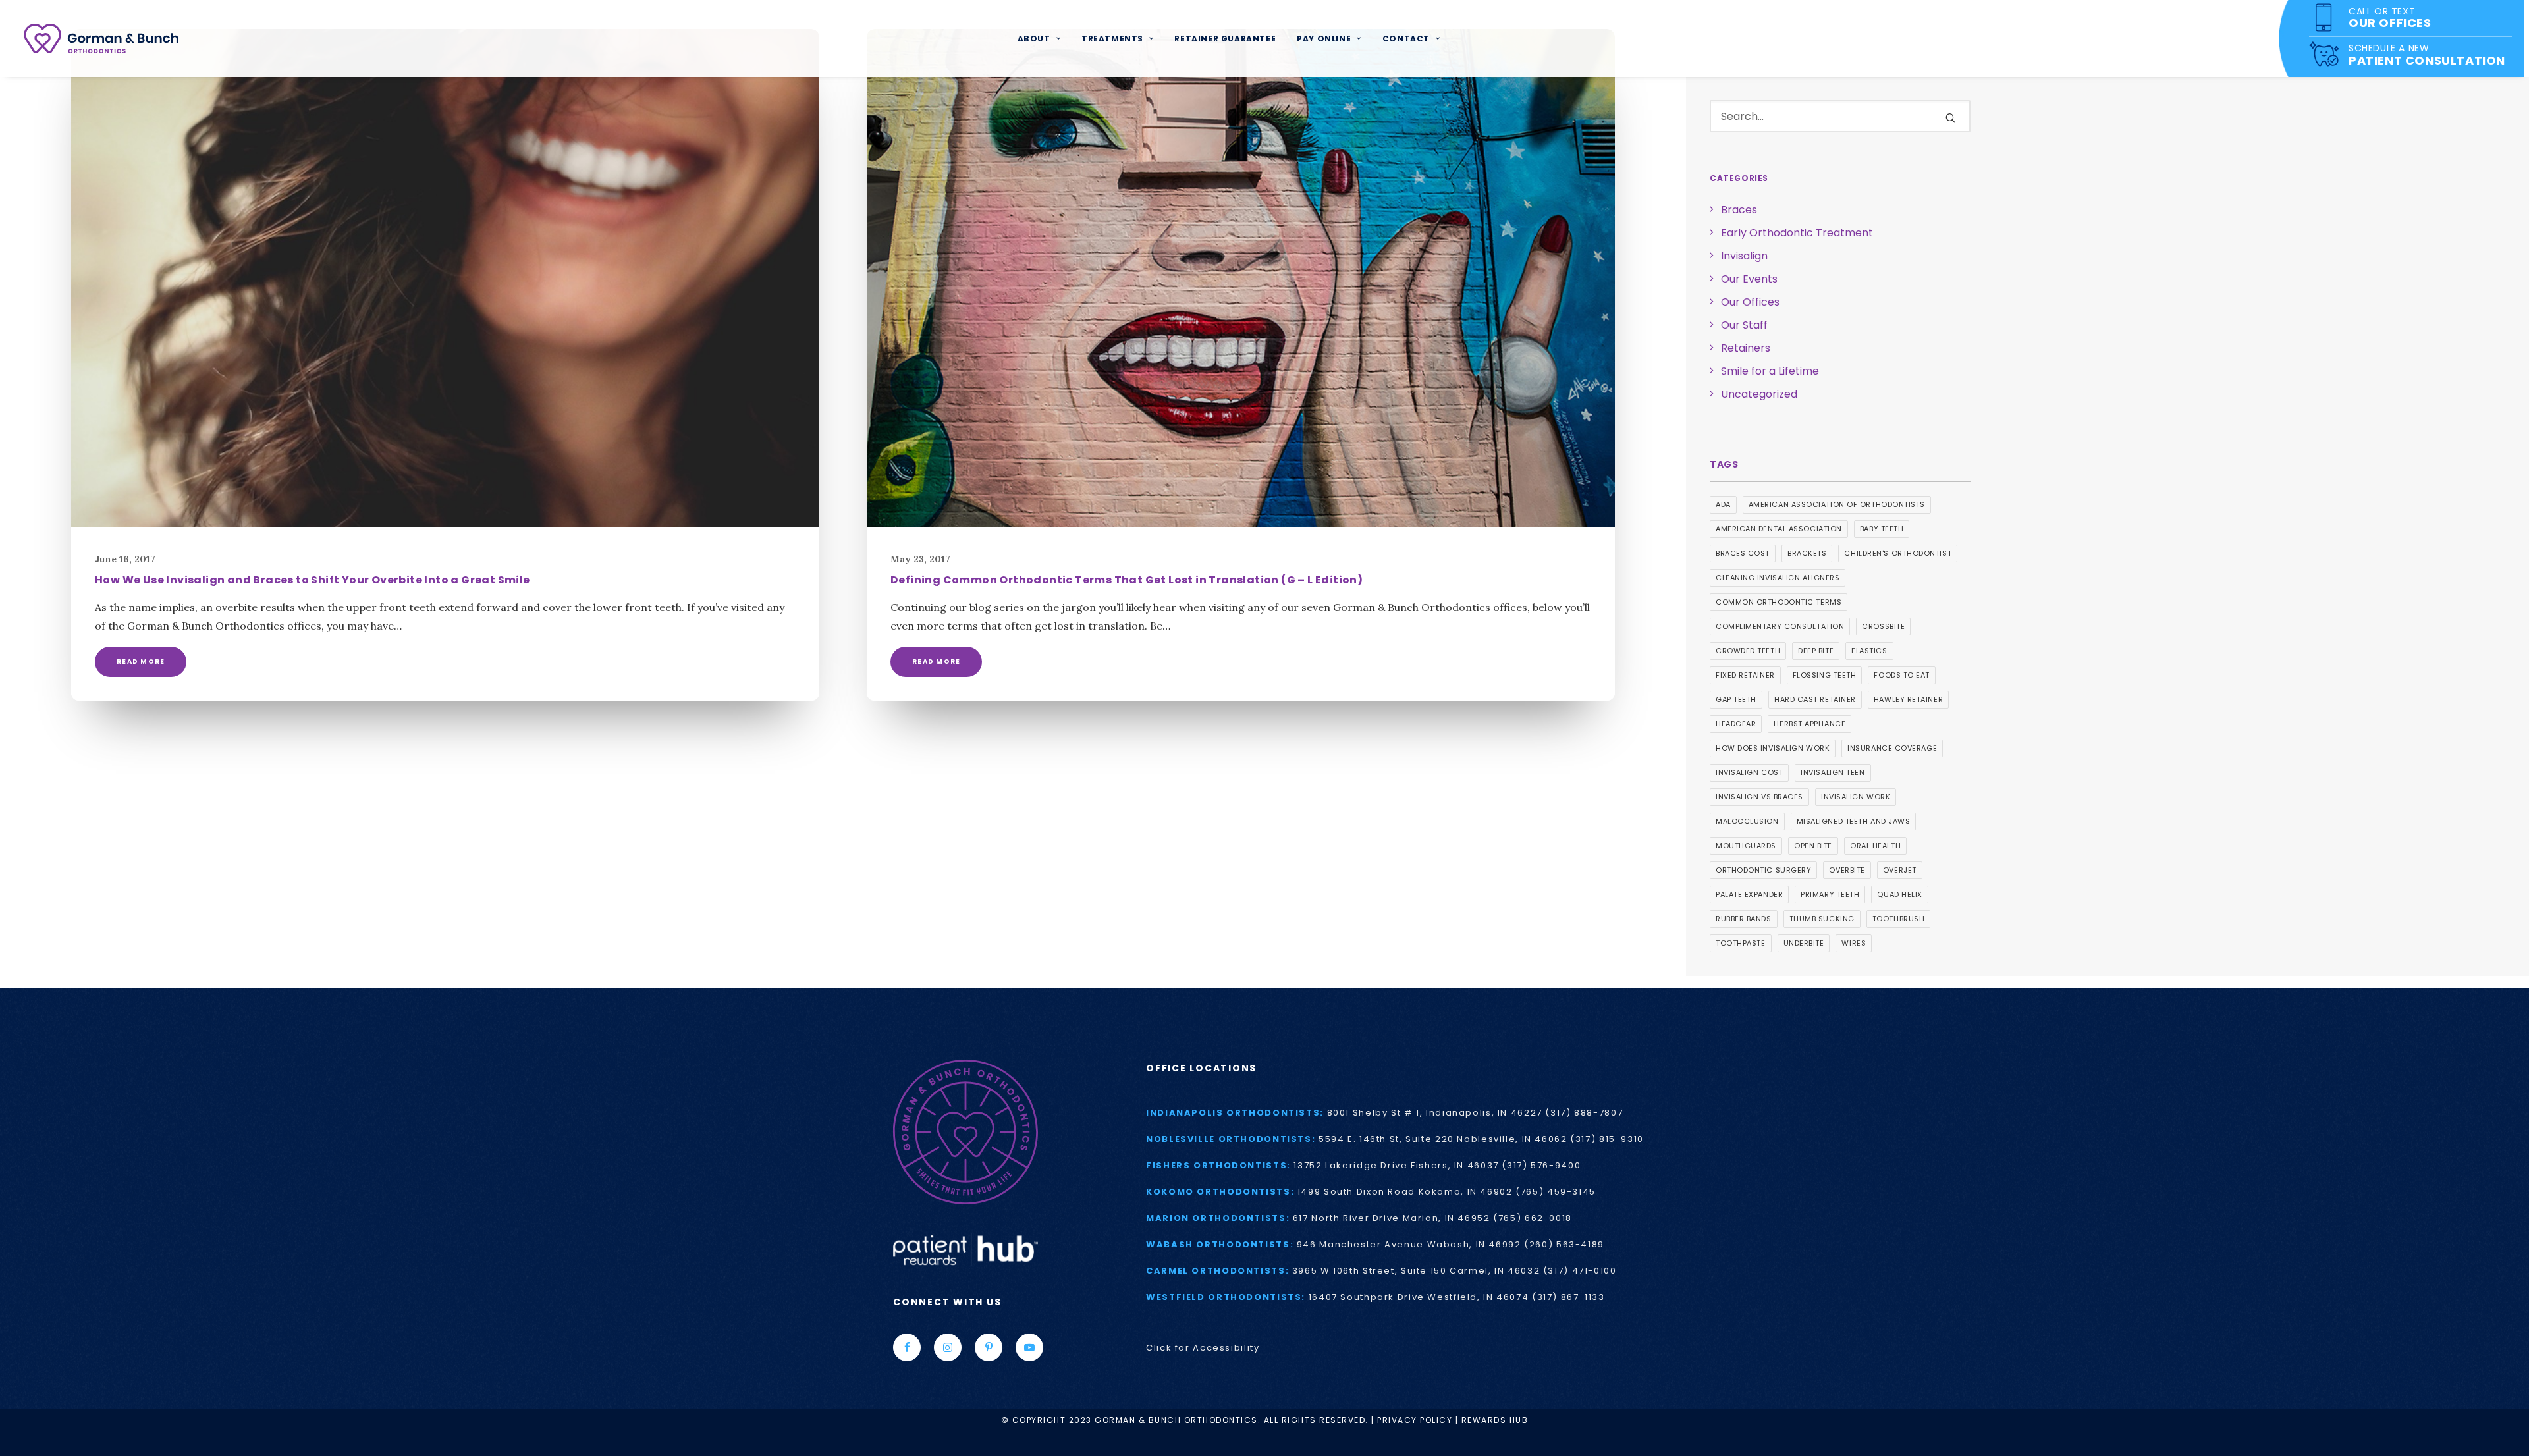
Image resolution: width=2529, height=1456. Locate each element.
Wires (1854, 943)
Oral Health (1875, 846)
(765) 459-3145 (1556, 1192)
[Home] (1001, 1132)
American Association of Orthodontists (1837, 504)
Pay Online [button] (1324, 39)
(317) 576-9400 (1541, 1165)
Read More (141, 661)
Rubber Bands (1744, 919)
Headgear (1736, 724)
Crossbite (1883, 626)
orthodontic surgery (1763, 870)
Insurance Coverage (1892, 748)
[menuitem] (1039, 39)
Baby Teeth (1882, 529)
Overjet (1900, 870)
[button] (445, 278)
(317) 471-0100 (1580, 1271)
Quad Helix (1900, 894)
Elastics (1869, 651)
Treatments (1112, 39)
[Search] (1840, 116)
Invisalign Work (1856, 797)
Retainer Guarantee (1225, 39)
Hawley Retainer (1908, 699)
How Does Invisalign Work (1773, 748)
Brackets (1807, 553)
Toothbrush (1899, 919)
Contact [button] (1406, 39)
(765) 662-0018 (1533, 1218)
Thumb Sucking (1822, 919)
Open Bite (1813, 846)
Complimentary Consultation (1780, 626)
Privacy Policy (1415, 1420)
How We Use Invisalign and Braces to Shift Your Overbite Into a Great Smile (313, 580)
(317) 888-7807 (1584, 1113)
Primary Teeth (1830, 894)
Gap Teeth (1736, 699)
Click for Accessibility (1203, 1348)
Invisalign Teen (1833, 772)
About (1034, 39)
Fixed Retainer (1745, 675)
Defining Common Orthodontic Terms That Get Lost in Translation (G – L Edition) (1127, 580)
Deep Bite (1816, 651)
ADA (1723, 504)
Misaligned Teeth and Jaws (1854, 821)
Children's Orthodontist (1898, 553)
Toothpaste (1741, 943)
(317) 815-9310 (1607, 1139)
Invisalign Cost (1749, 772)
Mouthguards (1746, 846)
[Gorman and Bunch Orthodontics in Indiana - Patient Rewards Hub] (965, 1249)
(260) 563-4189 (1564, 1244)
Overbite (1847, 870)
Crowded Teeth (1748, 651)
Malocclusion (1747, 821)
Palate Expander (1749, 894)
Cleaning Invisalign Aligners (1778, 578)
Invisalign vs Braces (1759, 797)
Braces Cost (1743, 553)
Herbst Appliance (1809, 724)
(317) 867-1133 (1568, 1297)
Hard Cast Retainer (1815, 699)
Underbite (1804, 943)
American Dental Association (1779, 529)
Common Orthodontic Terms (1779, 602)
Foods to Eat (1902, 675)
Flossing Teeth (1825, 675)
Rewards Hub (1495, 1420)
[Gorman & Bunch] (101, 39)
